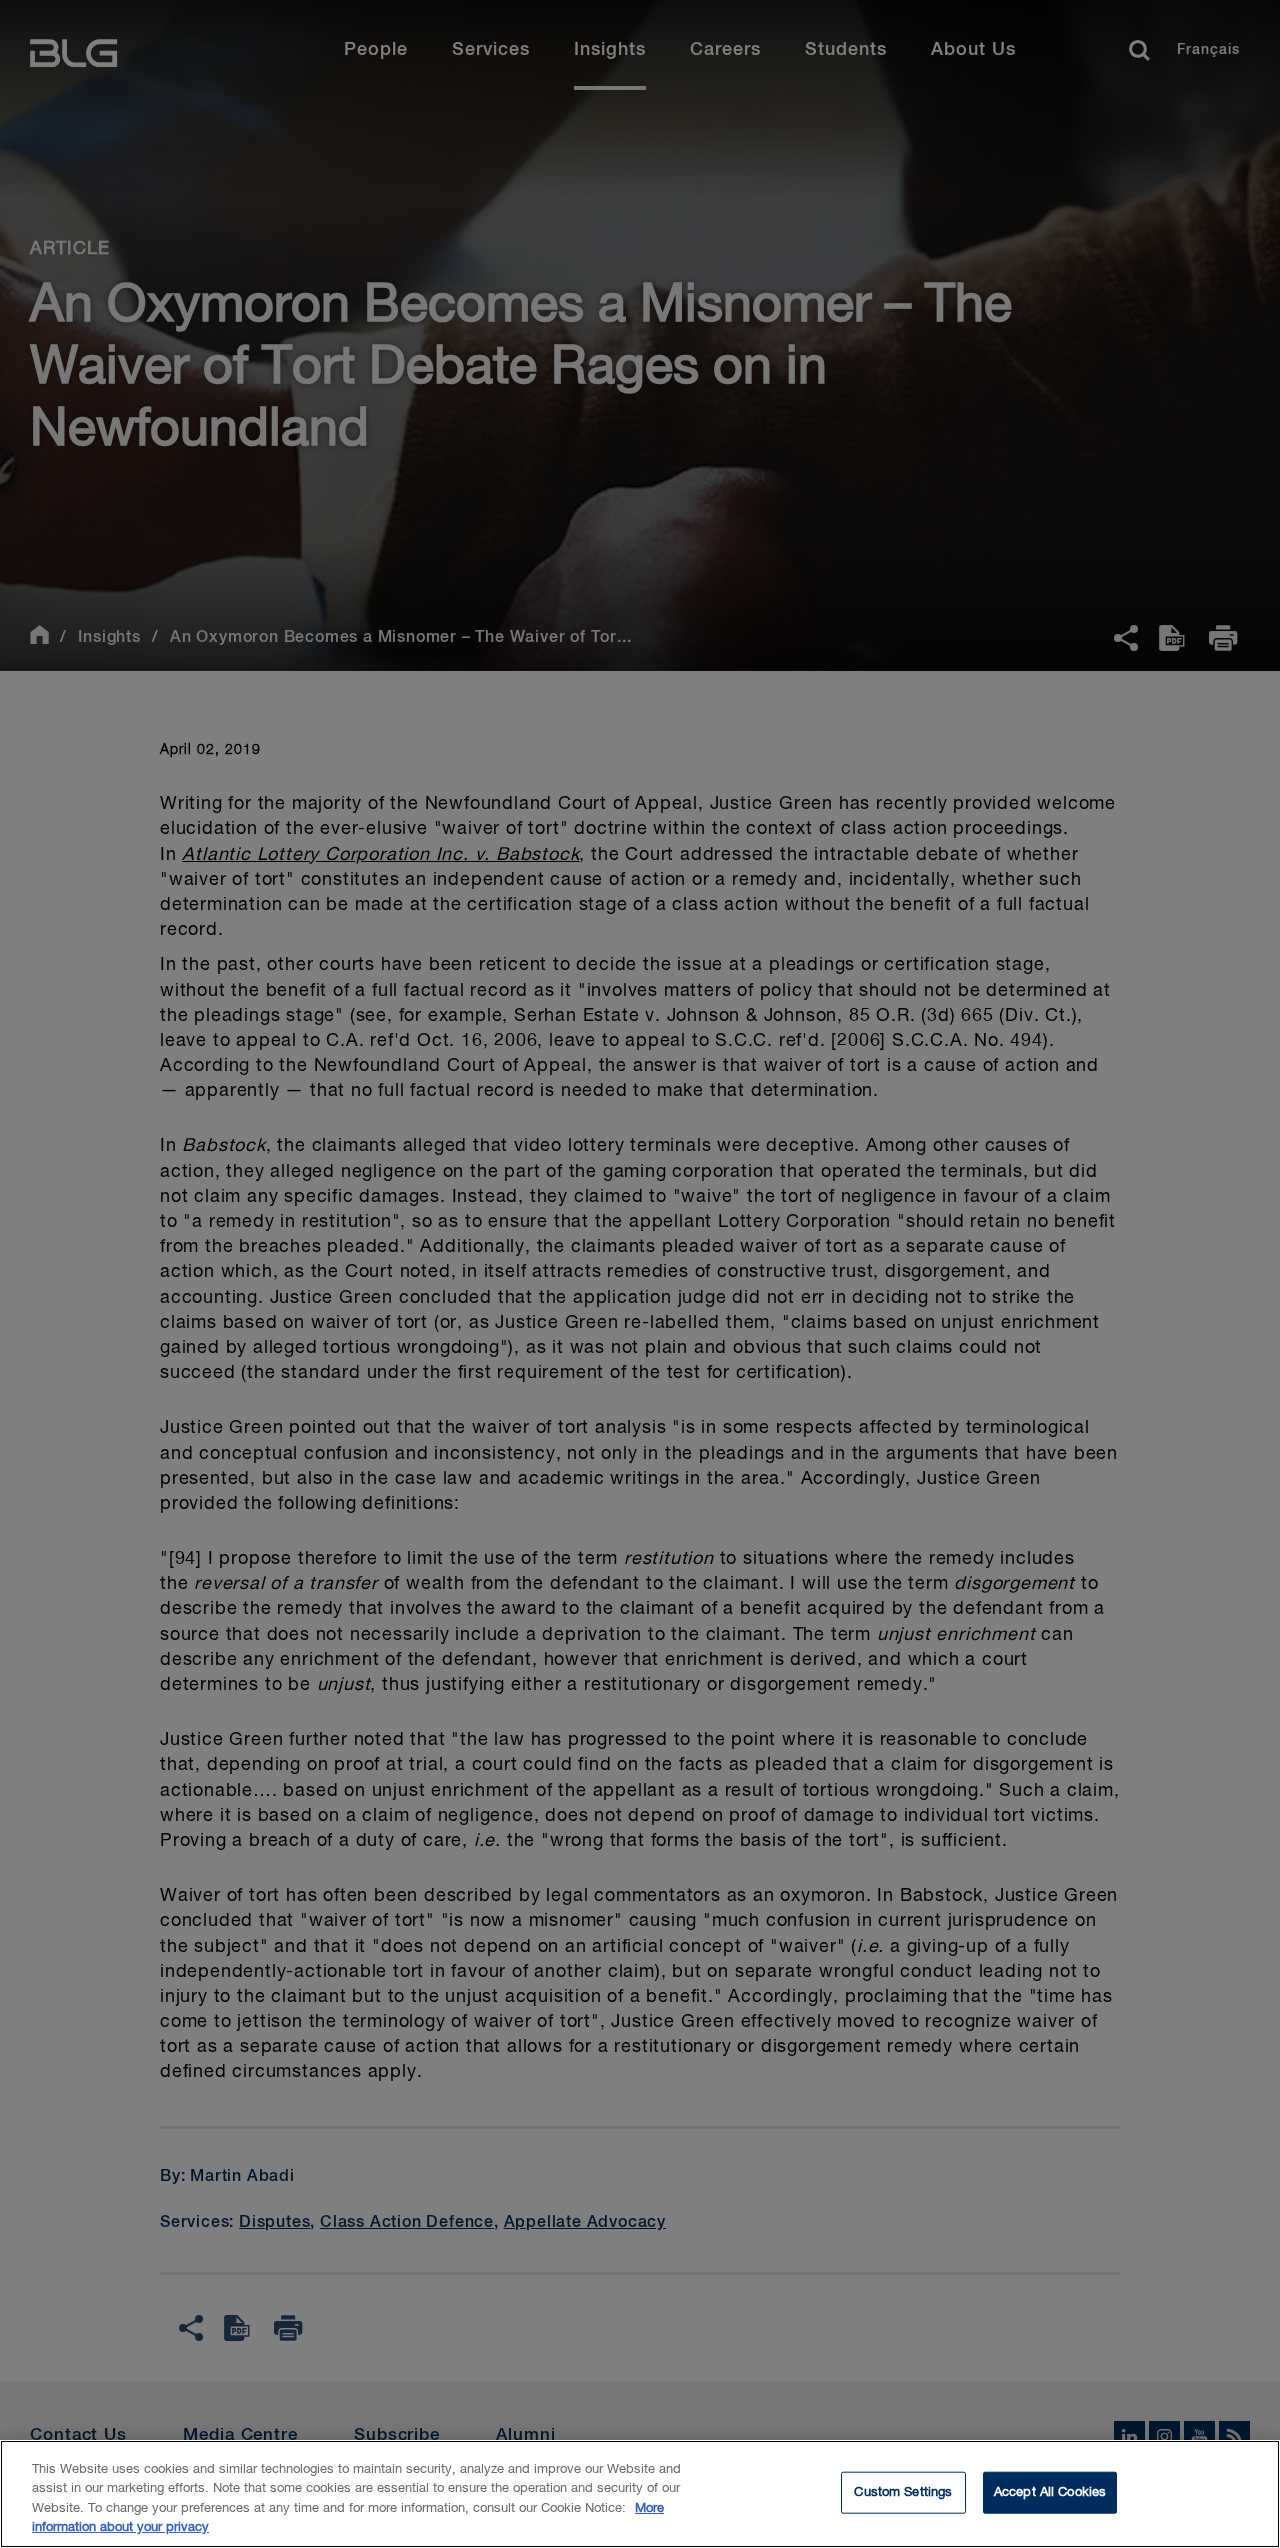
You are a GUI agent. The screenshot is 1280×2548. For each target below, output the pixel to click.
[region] (640, 2494)
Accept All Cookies (1050, 2492)
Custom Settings (903, 2492)
